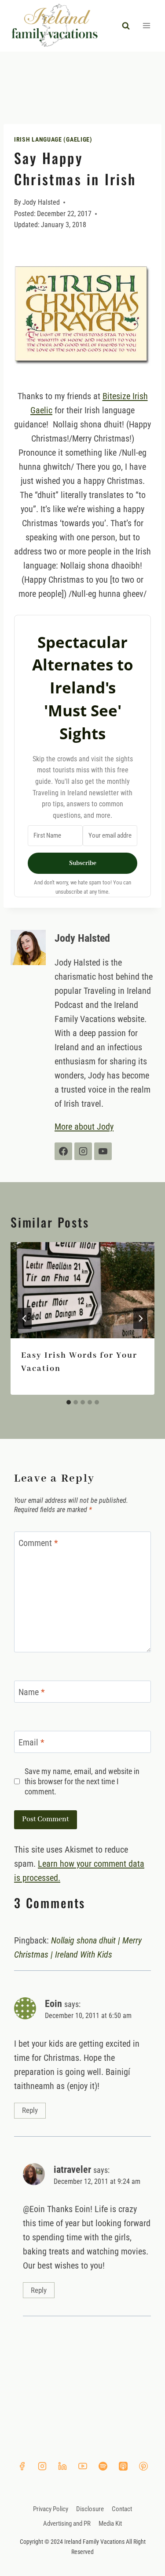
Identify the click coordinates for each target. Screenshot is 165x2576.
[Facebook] (22, 2466)
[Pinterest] (143, 2466)
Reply (30, 2110)
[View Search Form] (126, 26)
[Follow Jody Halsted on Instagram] (83, 1151)
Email (31, 1742)
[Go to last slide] (25, 1318)
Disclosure (90, 2509)
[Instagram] (42, 2466)
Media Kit (110, 2524)
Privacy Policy (51, 2509)
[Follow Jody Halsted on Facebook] (63, 1151)
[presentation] (82, 1290)
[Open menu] (146, 26)
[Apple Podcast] (123, 2466)
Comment (38, 1543)
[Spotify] (103, 2466)
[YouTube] (83, 2466)
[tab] (69, 1402)
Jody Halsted (41, 202)
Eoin (53, 2003)
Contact (122, 2509)
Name (32, 1692)
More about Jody (84, 1127)
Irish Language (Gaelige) (53, 139)
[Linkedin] (62, 2466)
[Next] (140, 1318)
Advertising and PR (67, 2524)
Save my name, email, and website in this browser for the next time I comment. (82, 1782)
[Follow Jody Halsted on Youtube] (103, 1151)
